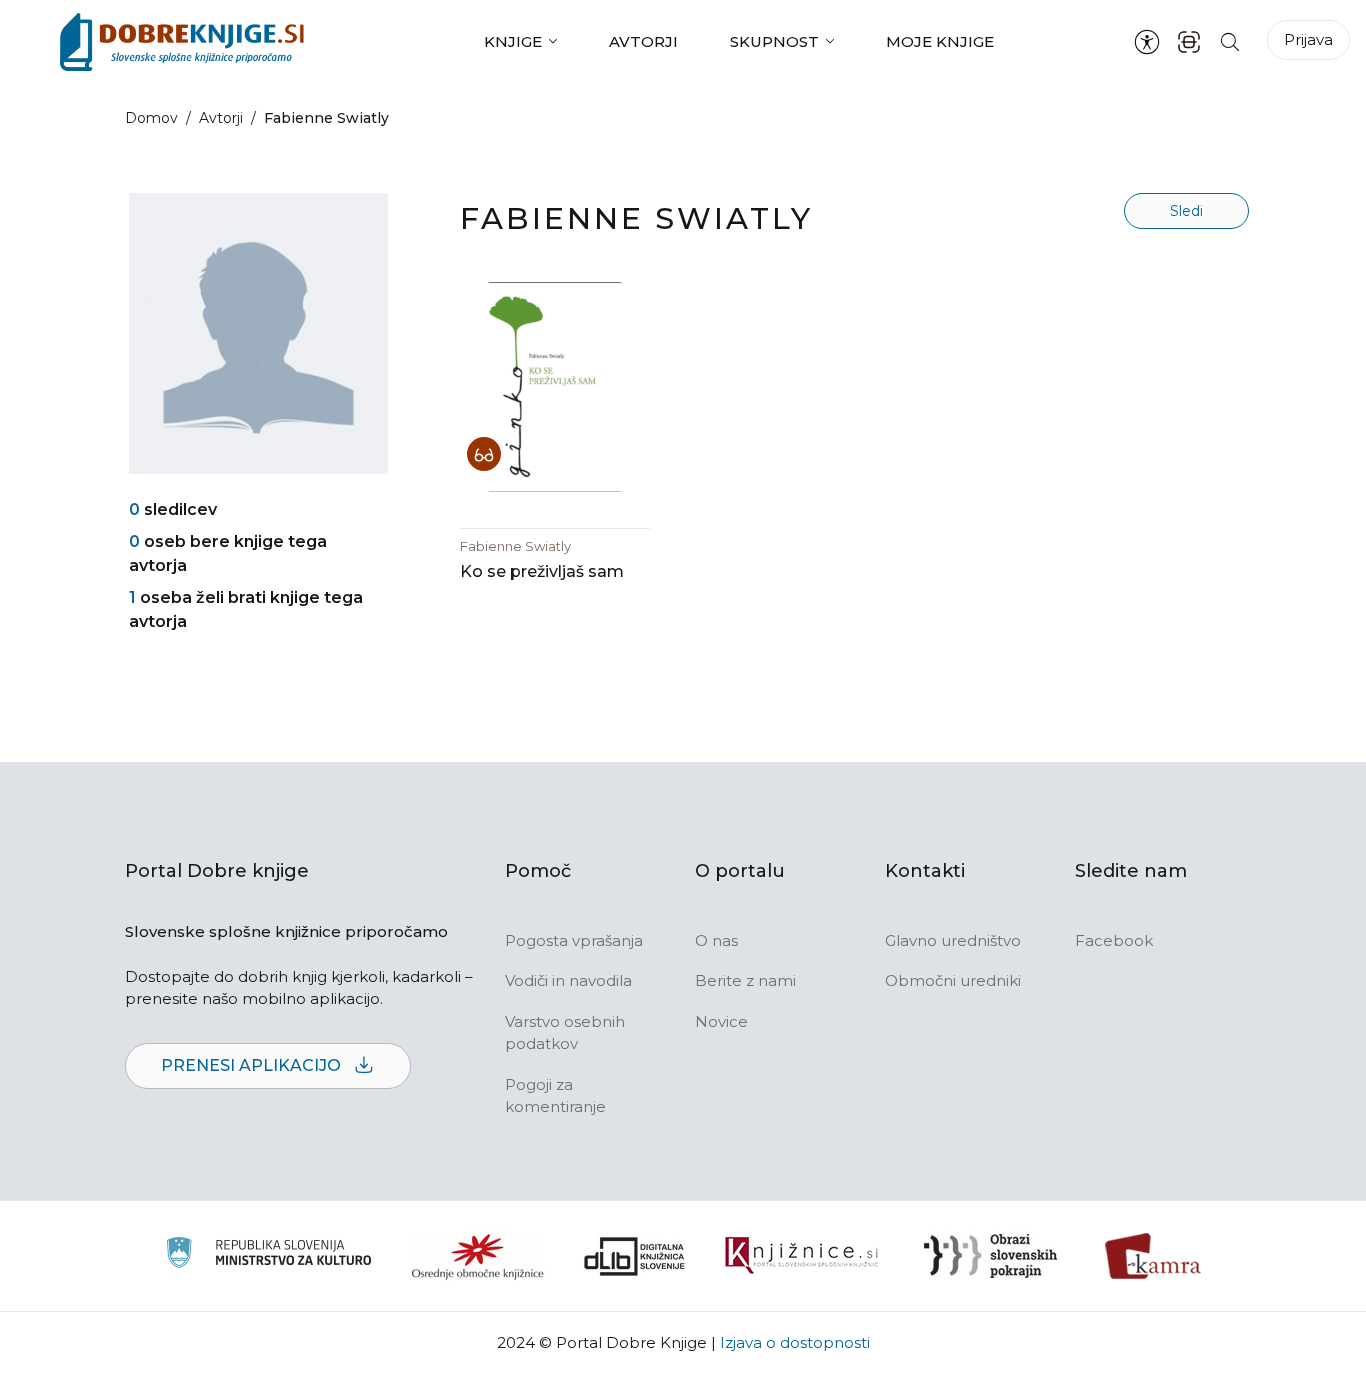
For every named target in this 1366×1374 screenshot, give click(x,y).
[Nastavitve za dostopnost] (1147, 42)
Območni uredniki (953, 980)
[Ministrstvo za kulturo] (268, 1255)
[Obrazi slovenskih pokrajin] (990, 1256)
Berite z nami (745, 980)
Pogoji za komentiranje (555, 1096)
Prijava (1308, 39)
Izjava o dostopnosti (795, 1342)
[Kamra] (1153, 1256)
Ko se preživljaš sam (542, 571)
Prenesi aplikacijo (253, 1065)
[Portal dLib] (635, 1256)
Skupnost (774, 41)
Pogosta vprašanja (574, 940)
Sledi (1186, 211)
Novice (721, 1021)
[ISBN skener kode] (1189, 41)
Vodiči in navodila (568, 980)
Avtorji (643, 41)
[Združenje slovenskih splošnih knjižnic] (801, 1256)
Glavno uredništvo (953, 940)
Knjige (513, 41)
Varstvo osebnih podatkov (565, 1033)
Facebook (1114, 940)
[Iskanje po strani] (1230, 41)
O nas (716, 940)
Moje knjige (940, 41)
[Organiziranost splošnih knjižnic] (478, 1256)
